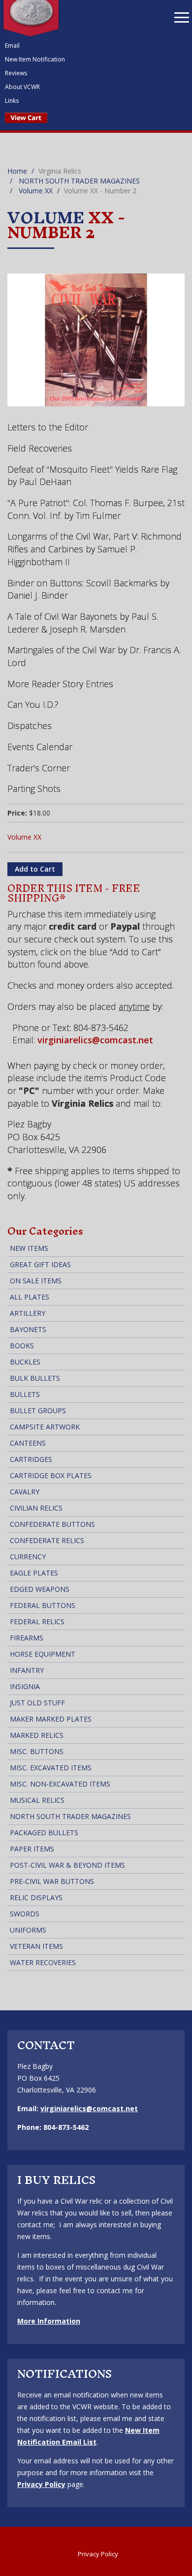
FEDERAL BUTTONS (43, 1605)
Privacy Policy (41, 2484)
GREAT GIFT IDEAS (40, 1264)
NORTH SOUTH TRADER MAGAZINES (79, 181)
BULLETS (25, 1394)
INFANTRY (27, 1670)
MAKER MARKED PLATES (51, 1719)
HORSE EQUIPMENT (43, 1654)
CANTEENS (28, 1443)
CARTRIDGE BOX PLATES (51, 1475)
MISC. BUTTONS (37, 1751)
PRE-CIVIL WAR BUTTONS (52, 1881)
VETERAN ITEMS (36, 1946)
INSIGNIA (25, 1686)
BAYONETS (28, 1329)
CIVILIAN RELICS (36, 1508)
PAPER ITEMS (32, 1849)
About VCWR (22, 87)
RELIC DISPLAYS (36, 1897)
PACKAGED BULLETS (44, 1833)
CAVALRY (25, 1492)
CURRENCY (28, 1557)
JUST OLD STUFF (37, 1703)
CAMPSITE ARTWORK (45, 1427)
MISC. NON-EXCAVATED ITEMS (60, 1784)
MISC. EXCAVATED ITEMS (51, 1768)
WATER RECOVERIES (43, 1962)
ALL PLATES (30, 1297)
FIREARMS (27, 1638)
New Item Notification (35, 59)
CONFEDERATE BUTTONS (52, 1524)
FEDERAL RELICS (37, 1621)
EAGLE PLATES (34, 1573)
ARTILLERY (28, 1313)
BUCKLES (25, 1362)
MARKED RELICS (37, 1735)
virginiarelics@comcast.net (95, 1040)
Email (12, 45)
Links (12, 101)
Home (17, 171)
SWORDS (25, 1914)
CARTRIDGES (31, 1459)
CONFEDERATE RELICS (47, 1540)
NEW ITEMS (29, 1248)
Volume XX (36, 191)
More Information (49, 2321)
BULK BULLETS (35, 1378)
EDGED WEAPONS (40, 1589)
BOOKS (22, 1346)
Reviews (16, 73)
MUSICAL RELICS (37, 1800)
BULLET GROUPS (38, 1410)
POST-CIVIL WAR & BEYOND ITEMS (67, 1865)
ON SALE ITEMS (36, 1281)
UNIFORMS (28, 1930)
